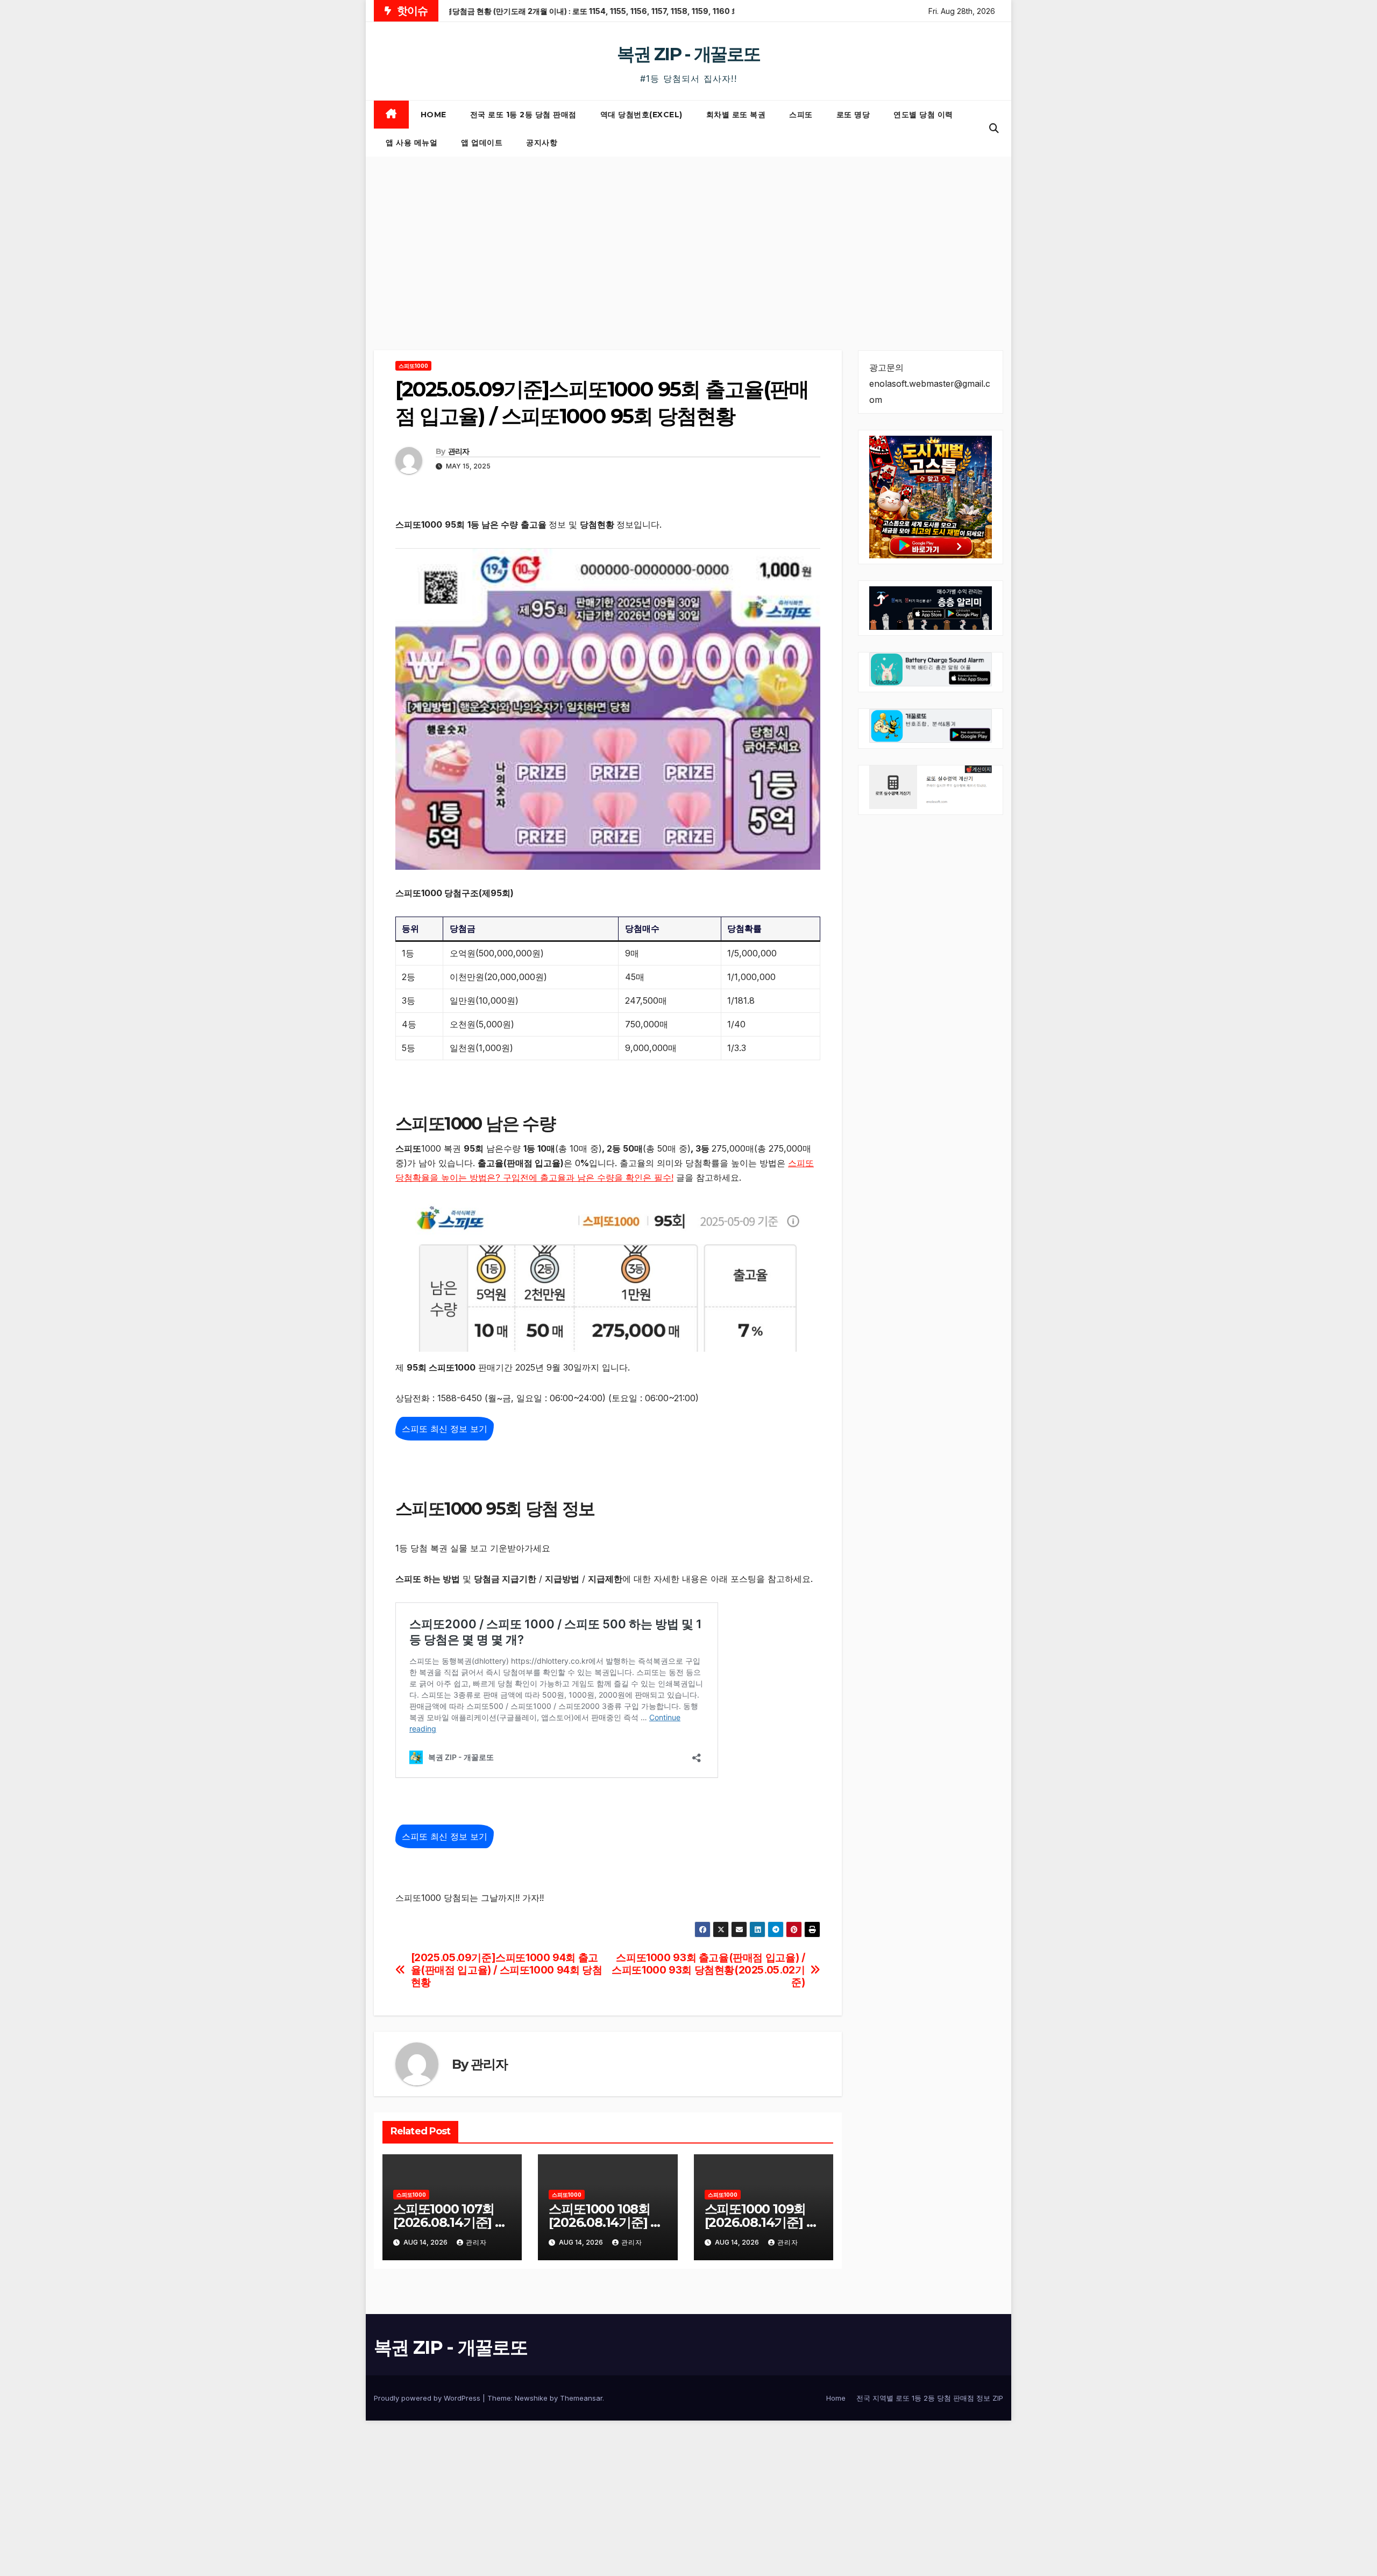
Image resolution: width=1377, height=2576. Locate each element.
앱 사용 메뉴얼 (411, 143)
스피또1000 (413, 366)
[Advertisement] (688, 237)
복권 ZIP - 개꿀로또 (688, 54)
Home (434, 115)
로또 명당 (853, 115)
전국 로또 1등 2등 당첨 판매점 (523, 115)
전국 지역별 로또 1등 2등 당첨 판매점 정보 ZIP (930, 2398)
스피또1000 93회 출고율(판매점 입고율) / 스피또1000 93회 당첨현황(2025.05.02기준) (708, 1970)
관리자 (459, 451)
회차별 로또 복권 (736, 115)
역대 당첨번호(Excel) (641, 115)
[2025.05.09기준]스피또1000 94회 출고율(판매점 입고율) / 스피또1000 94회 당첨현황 (507, 1970)
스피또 (801, 115)
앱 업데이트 (482, 143)
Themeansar (581, 2398)
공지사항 (542, 143)
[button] (994, 128)
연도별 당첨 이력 (923, 115)
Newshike (531, 2398)
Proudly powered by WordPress (428, 2398)
